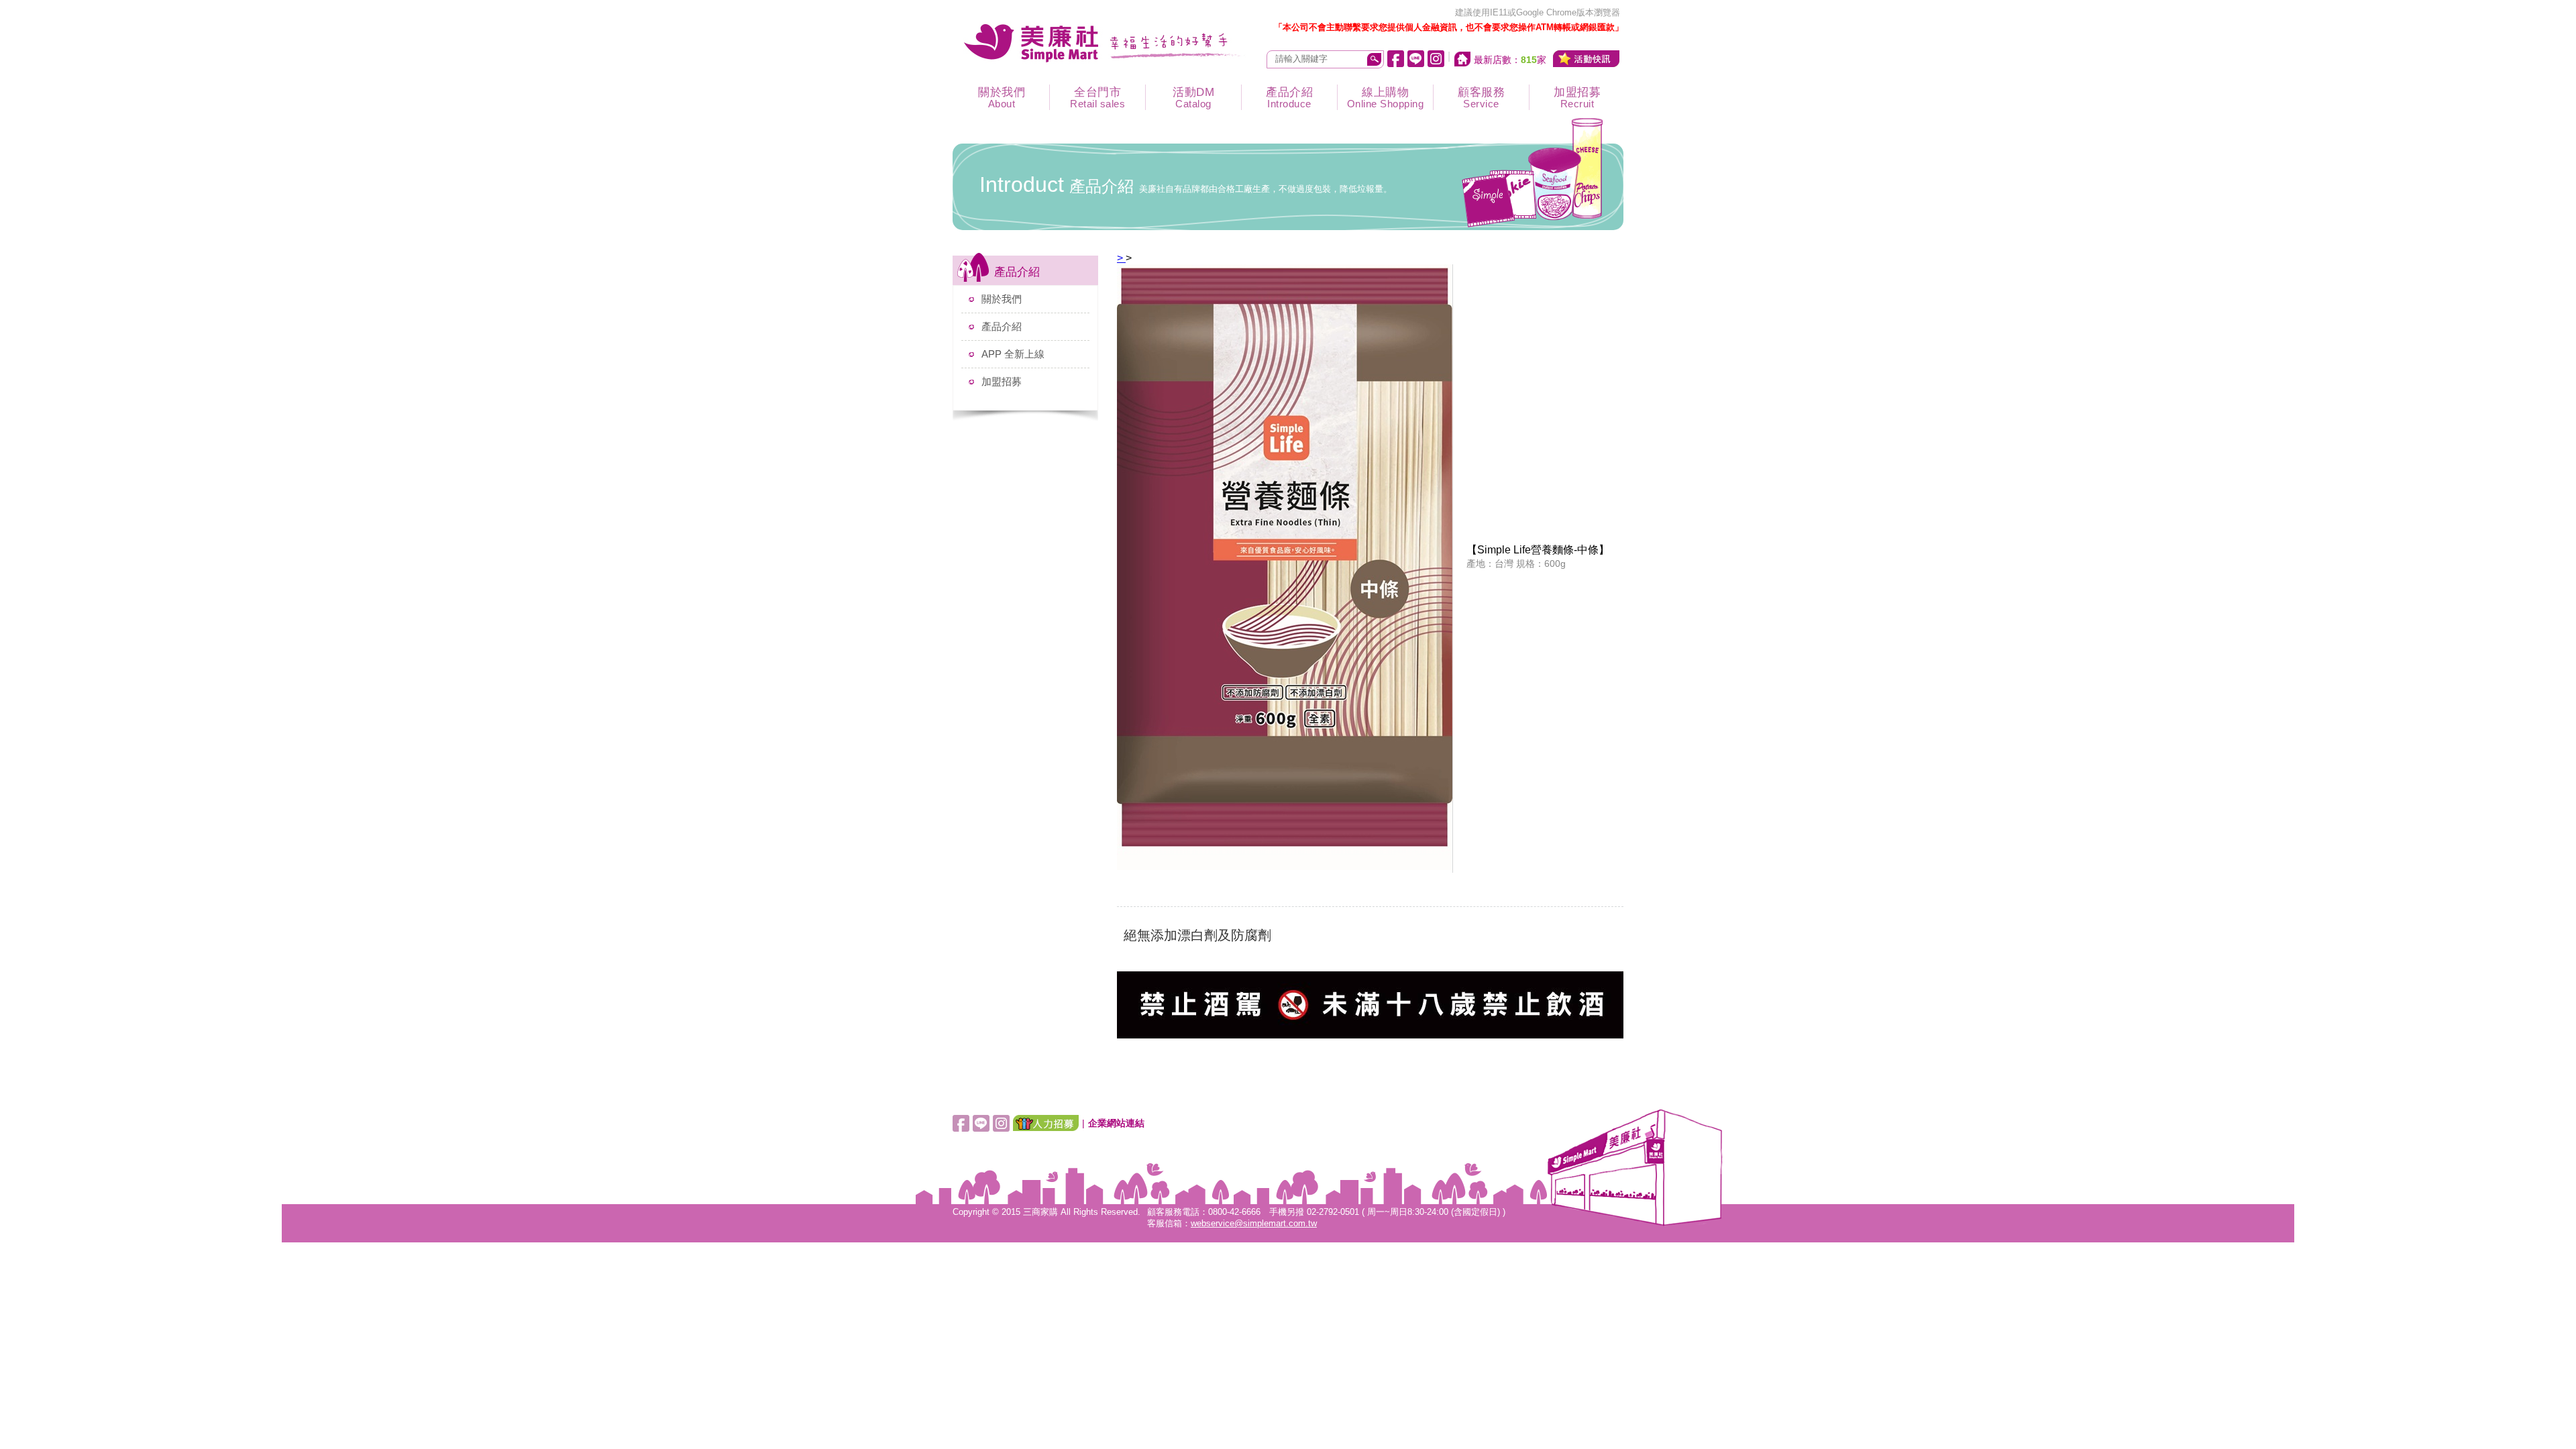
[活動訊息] (1587, 59)
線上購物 (1386, 98)
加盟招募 (1577, 98)
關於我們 (1002, 98)
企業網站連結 (1116, 1123)
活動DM (1193, 98)
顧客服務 (1481, 98)
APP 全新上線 (1013, 354)
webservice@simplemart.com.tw (1254, 1224)
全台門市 (1097, 98)
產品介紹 (1289, 98)
